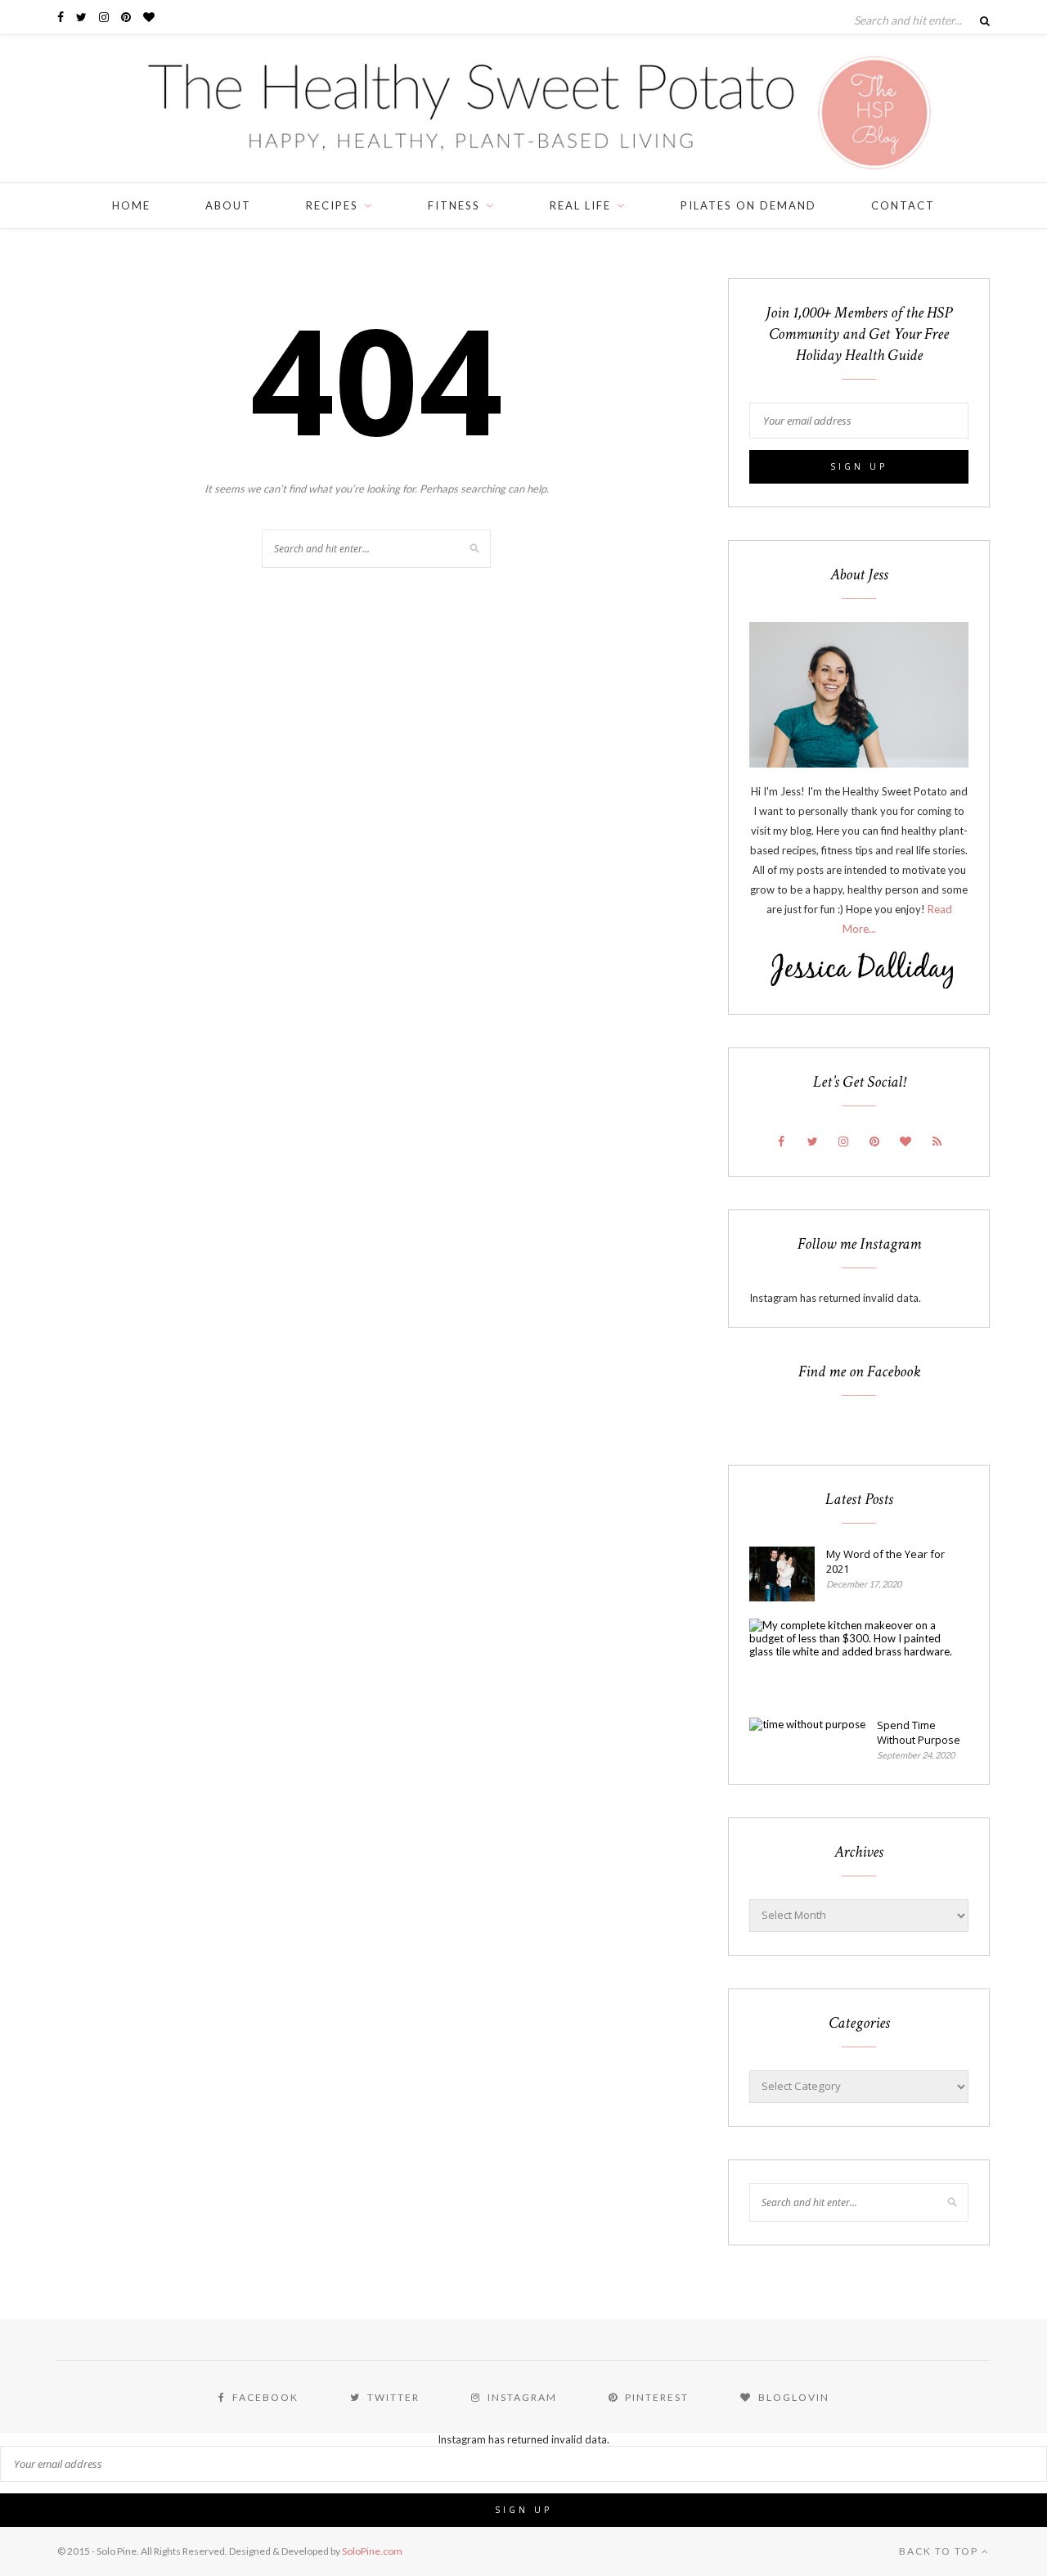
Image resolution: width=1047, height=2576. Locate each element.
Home (131, 205)
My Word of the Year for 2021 (885, 1561)
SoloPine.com (372, 2551)
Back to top (940, 2551)
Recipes (332, 205)
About (228, 205)
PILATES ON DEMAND (748, 205)
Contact (903, 205)
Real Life (580, 205)
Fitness (454, 205)
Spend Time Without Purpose (919, 1732)
